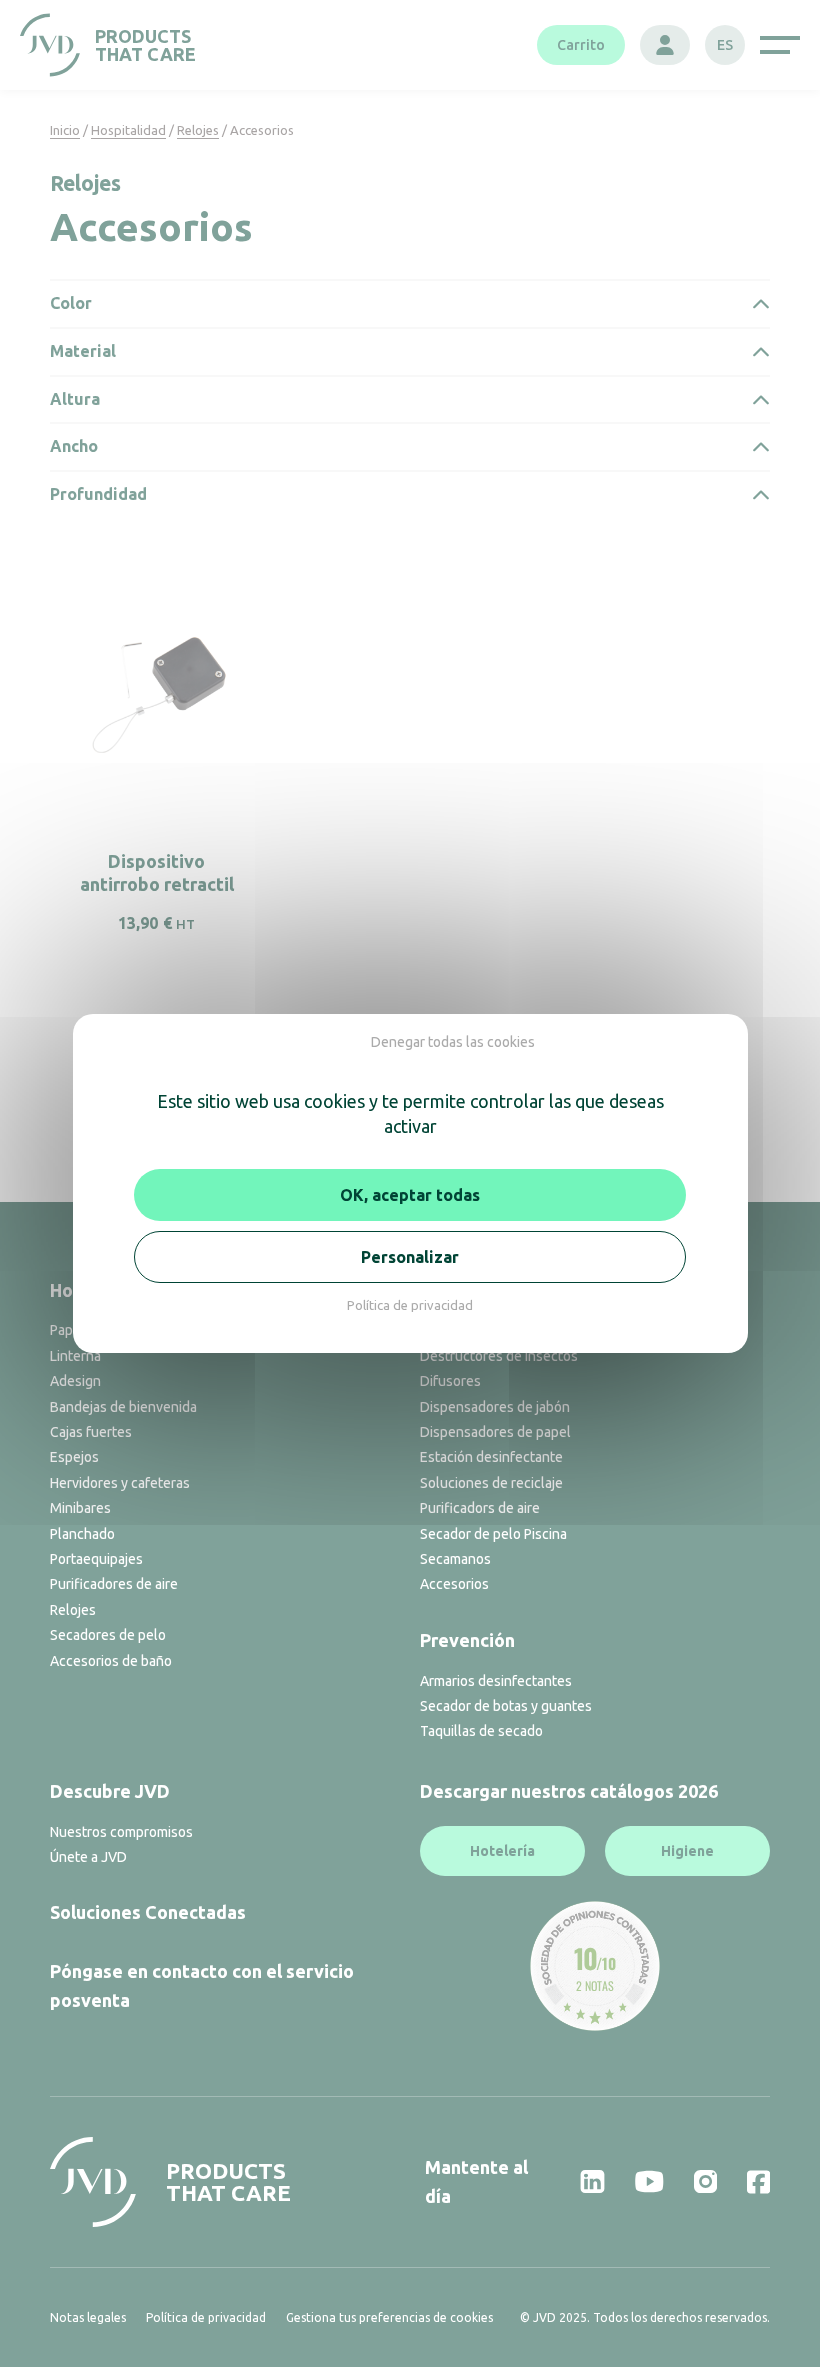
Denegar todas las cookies (453, 1042)
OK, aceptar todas (410, 1195)
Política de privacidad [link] (410, 1305)
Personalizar (410, 1257)
